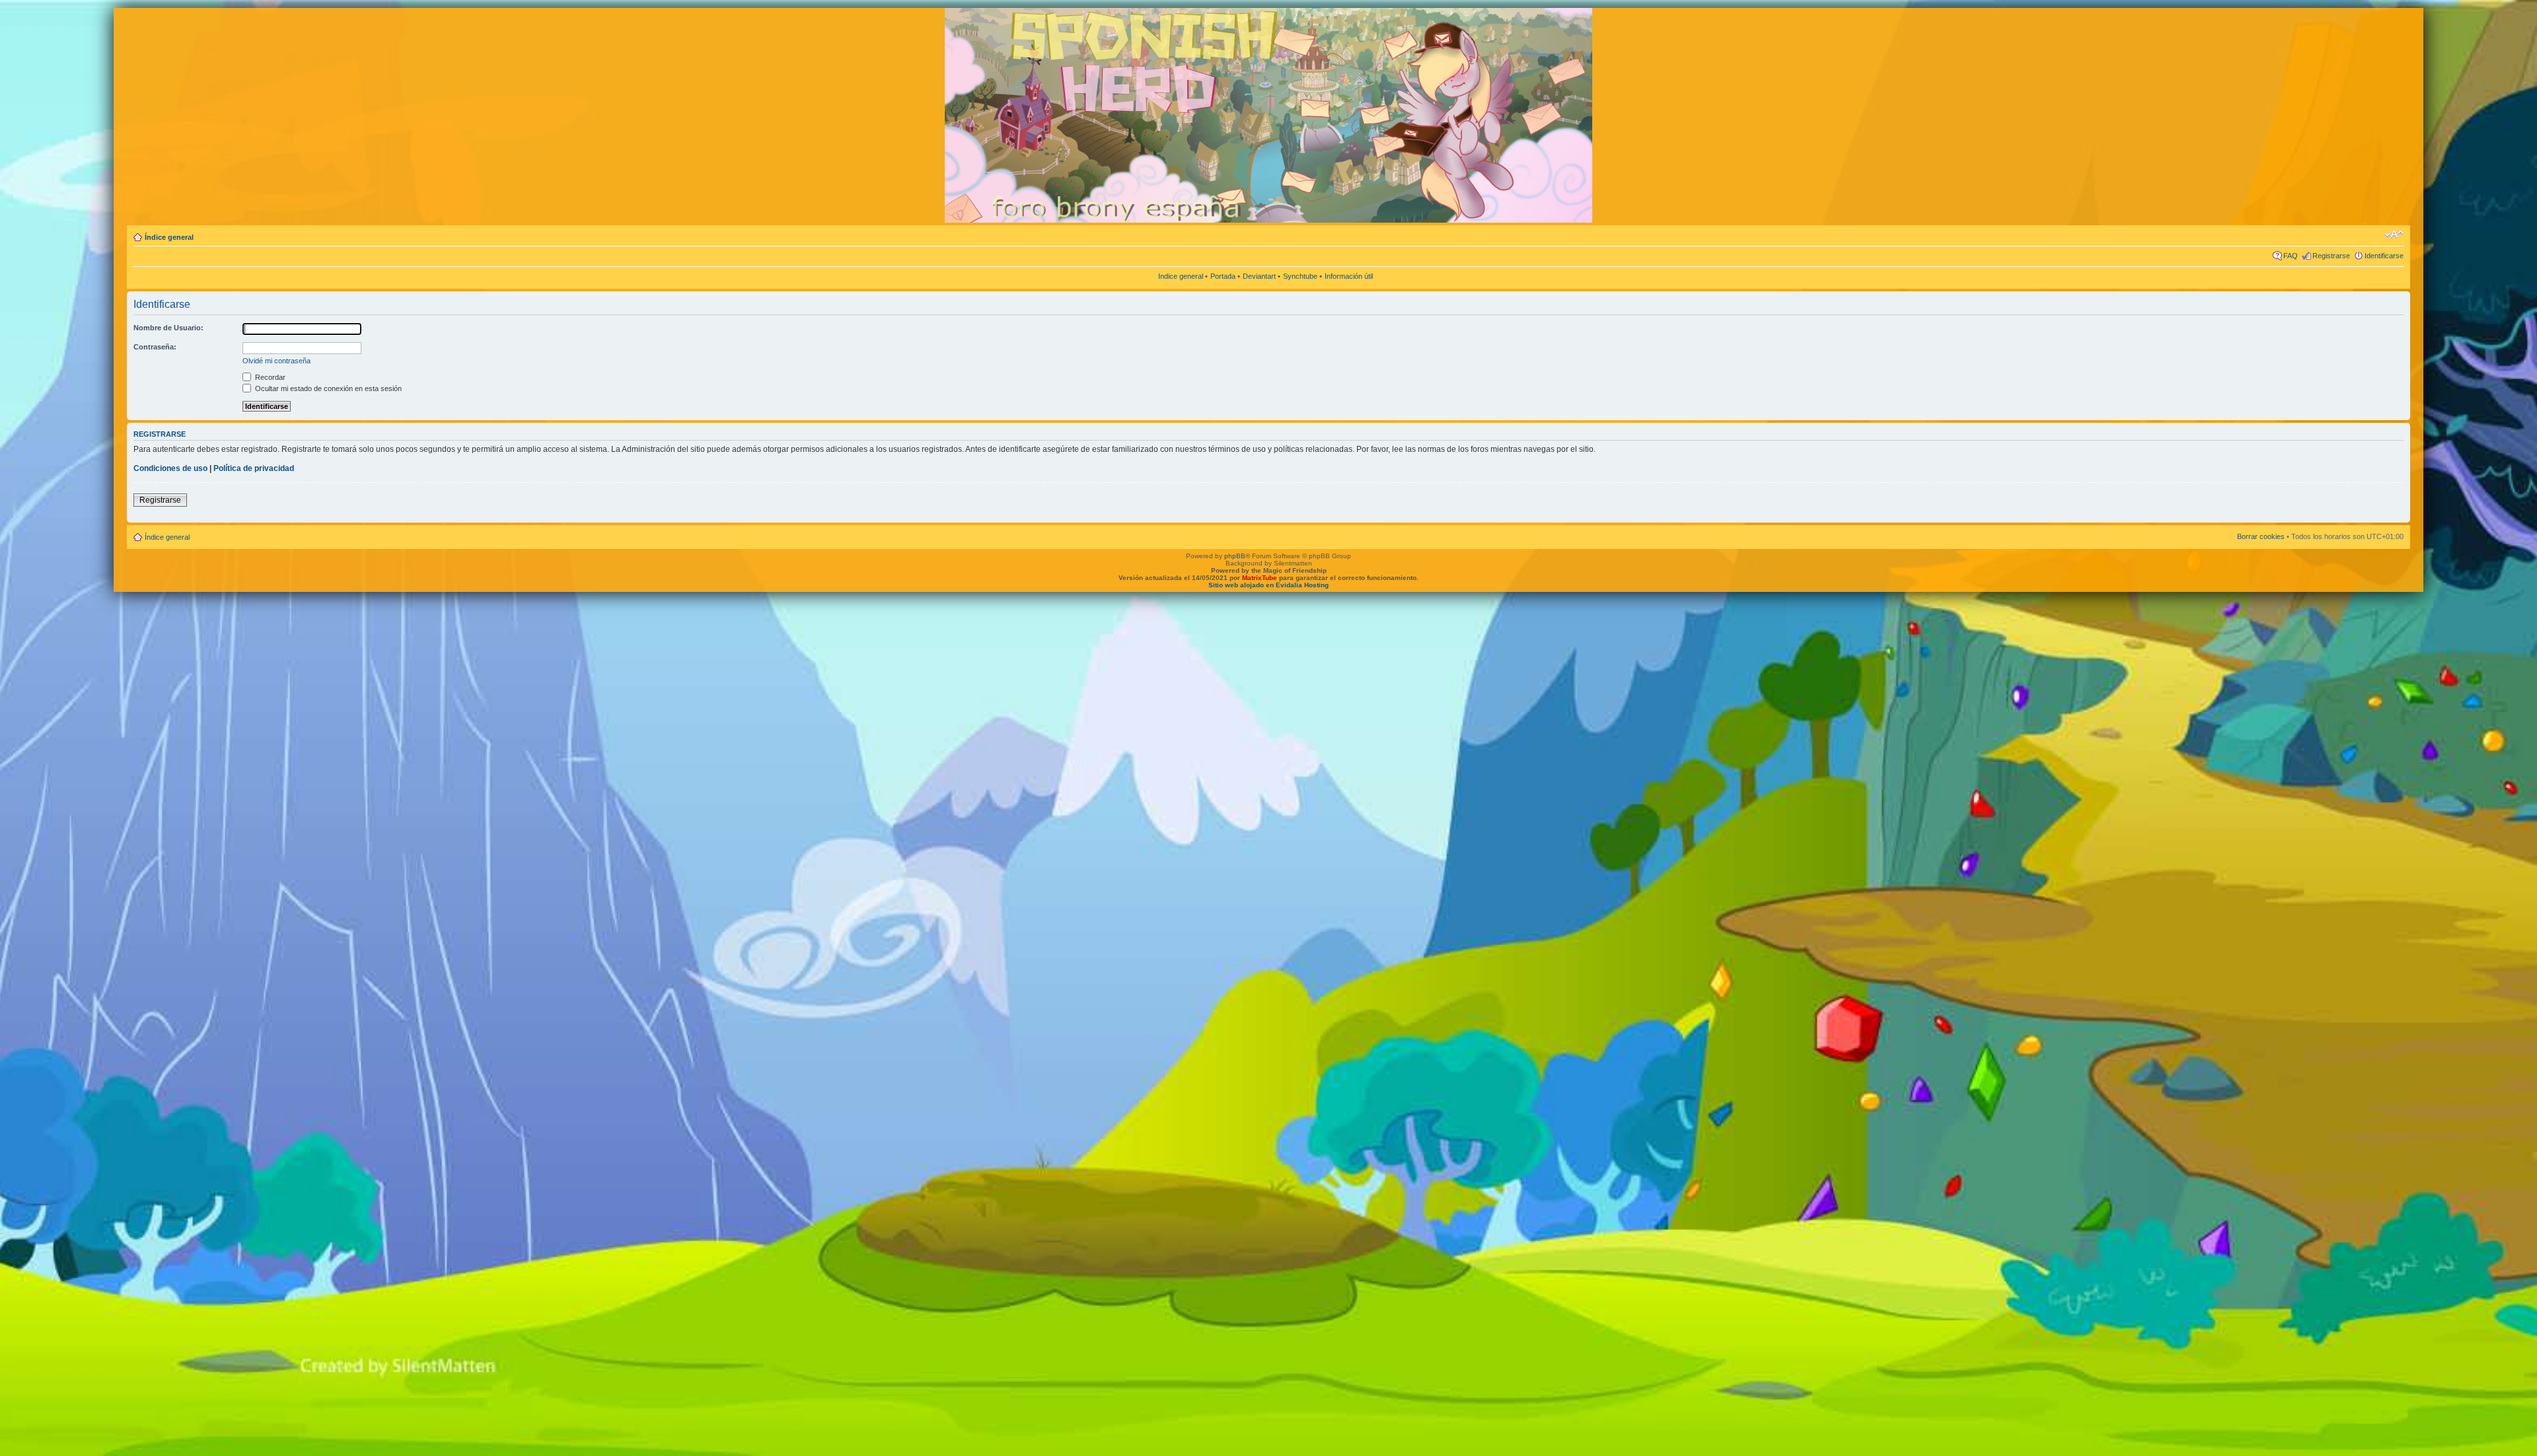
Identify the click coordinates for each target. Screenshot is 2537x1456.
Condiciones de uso (170, 468)
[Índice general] (744, 114)
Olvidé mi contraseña (276, 361)
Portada (1223, 276)
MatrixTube (1260, 578)
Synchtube (1300, 276)
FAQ (2291, 256)
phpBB (1235, 556)
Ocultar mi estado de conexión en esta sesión (327, 388)
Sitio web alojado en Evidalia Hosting (1268, 585)
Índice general (169, 237)
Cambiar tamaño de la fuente (2394, 235)
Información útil (1349, 276)
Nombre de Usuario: (168, 328)
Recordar (269, 377)
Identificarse (2384, 256)
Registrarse (2331, 256)
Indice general (1181, 276)
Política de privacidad (254, 468)
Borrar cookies (2261, 536)
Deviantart (1259, 276)
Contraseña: (155, 347)
